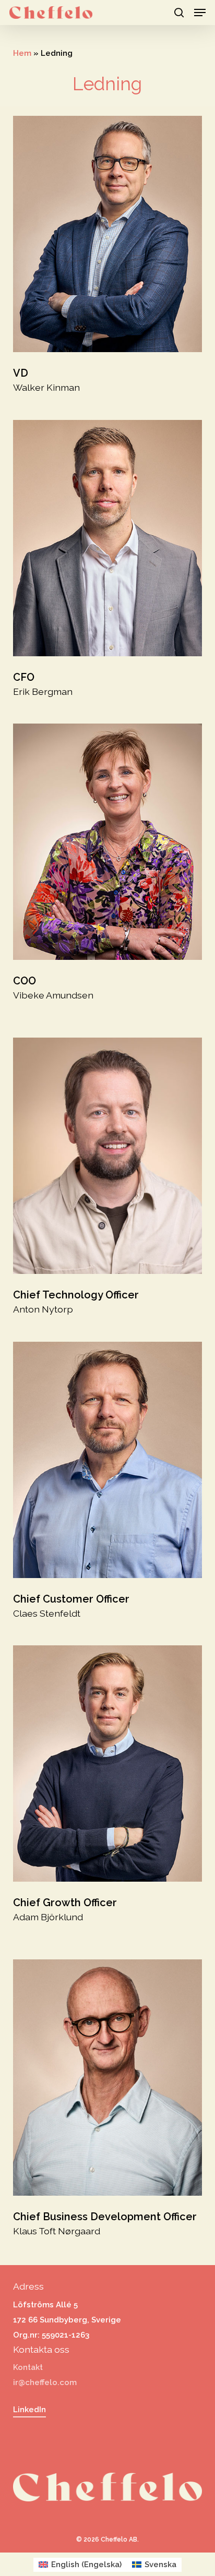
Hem (22, 53)
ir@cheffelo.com (45, 2382)
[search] (179, 13)
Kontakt (28, 2367)
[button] (200, 13)
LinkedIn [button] (29, 2410)
